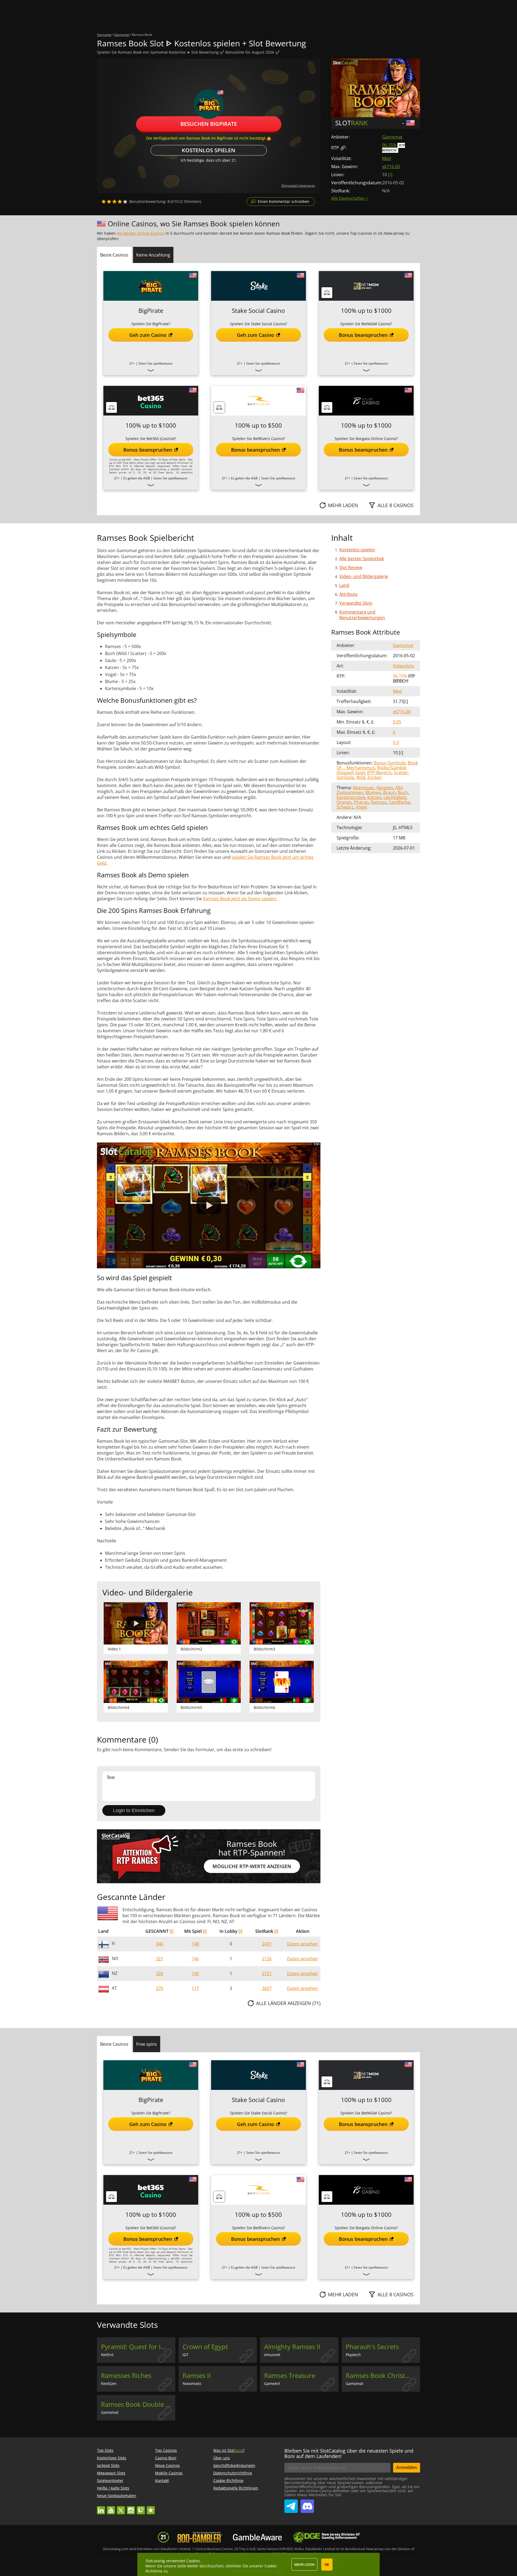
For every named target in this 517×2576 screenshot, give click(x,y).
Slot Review (351, 567)
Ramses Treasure (290, 2376)
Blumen (373, 792)
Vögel (361, 807)
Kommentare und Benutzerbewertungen (362, 615)
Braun (389, 792)
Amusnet (272, 2355)
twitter (121, 2508)
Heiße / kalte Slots (113, 2488)
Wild (361, 777)
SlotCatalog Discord (307, 2504)
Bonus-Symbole (390, 763)
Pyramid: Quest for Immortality (138, 2347)
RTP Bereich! (394, 148)
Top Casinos (166, 2450)
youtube (111, 2508)
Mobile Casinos (169, 2473)
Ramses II (197, 2376)
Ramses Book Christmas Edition (383, 2376)
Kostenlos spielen (209, 150)
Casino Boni (166, 2458)
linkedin (101, 2508)
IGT (186, 2355)
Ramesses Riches (126, 2376)
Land (344, 585)
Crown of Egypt (205, 2347)
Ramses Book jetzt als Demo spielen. (240, 899)
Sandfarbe (399, 802)
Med (387, 158)
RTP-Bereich (379, 773)
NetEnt (107, 2355)
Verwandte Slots (356, 603)
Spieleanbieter (110, 2480)
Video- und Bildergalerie (364, 576)
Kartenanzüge (351, 797)
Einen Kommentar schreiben (284, 201)
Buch (403, 792)
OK (327, 2565)
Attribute (348, 594)
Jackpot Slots (108, 2465)
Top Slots (105, 2450)
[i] (172, 1931)
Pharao (361, 802)
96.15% (389, 145)
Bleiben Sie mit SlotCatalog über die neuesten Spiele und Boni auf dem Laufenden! (349, 2453)
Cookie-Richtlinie (228, 2480)
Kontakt (162, 2480)
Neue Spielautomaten (117, 2496)
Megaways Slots (111, 2473)
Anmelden (407, 2467)
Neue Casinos (167, 2465)
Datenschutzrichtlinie (233, 2473)
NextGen (109, 2383)
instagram (131, 2508)
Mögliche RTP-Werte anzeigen (252, 1866)
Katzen (374, 797)
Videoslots (404, 666)
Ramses (379, 802)
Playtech (353, 2355)
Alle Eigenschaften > (350, 198)
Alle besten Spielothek (362, 559)
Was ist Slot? (229, 2450)
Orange (344, 802)
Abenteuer (364, 788)
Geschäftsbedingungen (234, 2465)
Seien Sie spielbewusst (155, 363)
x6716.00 (391, 167)
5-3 (396, 742)
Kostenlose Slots (112, 2458)
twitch (141, 2508)
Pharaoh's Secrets (372, 2347)
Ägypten (385, 788)
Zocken (375, 777)
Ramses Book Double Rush (138, 2404)
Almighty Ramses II (292, 2347)
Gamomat (392, 137)
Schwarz (345, 807)
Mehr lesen (304, 2565)
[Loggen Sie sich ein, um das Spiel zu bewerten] (114, 202)
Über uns (222, 2458)
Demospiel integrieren (298, 186)
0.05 (397, 722)
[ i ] (390, 175)
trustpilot (151, 2508)
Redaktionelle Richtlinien (236, 2488)
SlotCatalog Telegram (291, 2504)
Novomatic (192, 2383)
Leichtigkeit (395, 797)
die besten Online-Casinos (141, 233)
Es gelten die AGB (137, 478)
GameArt (272, 2383)
